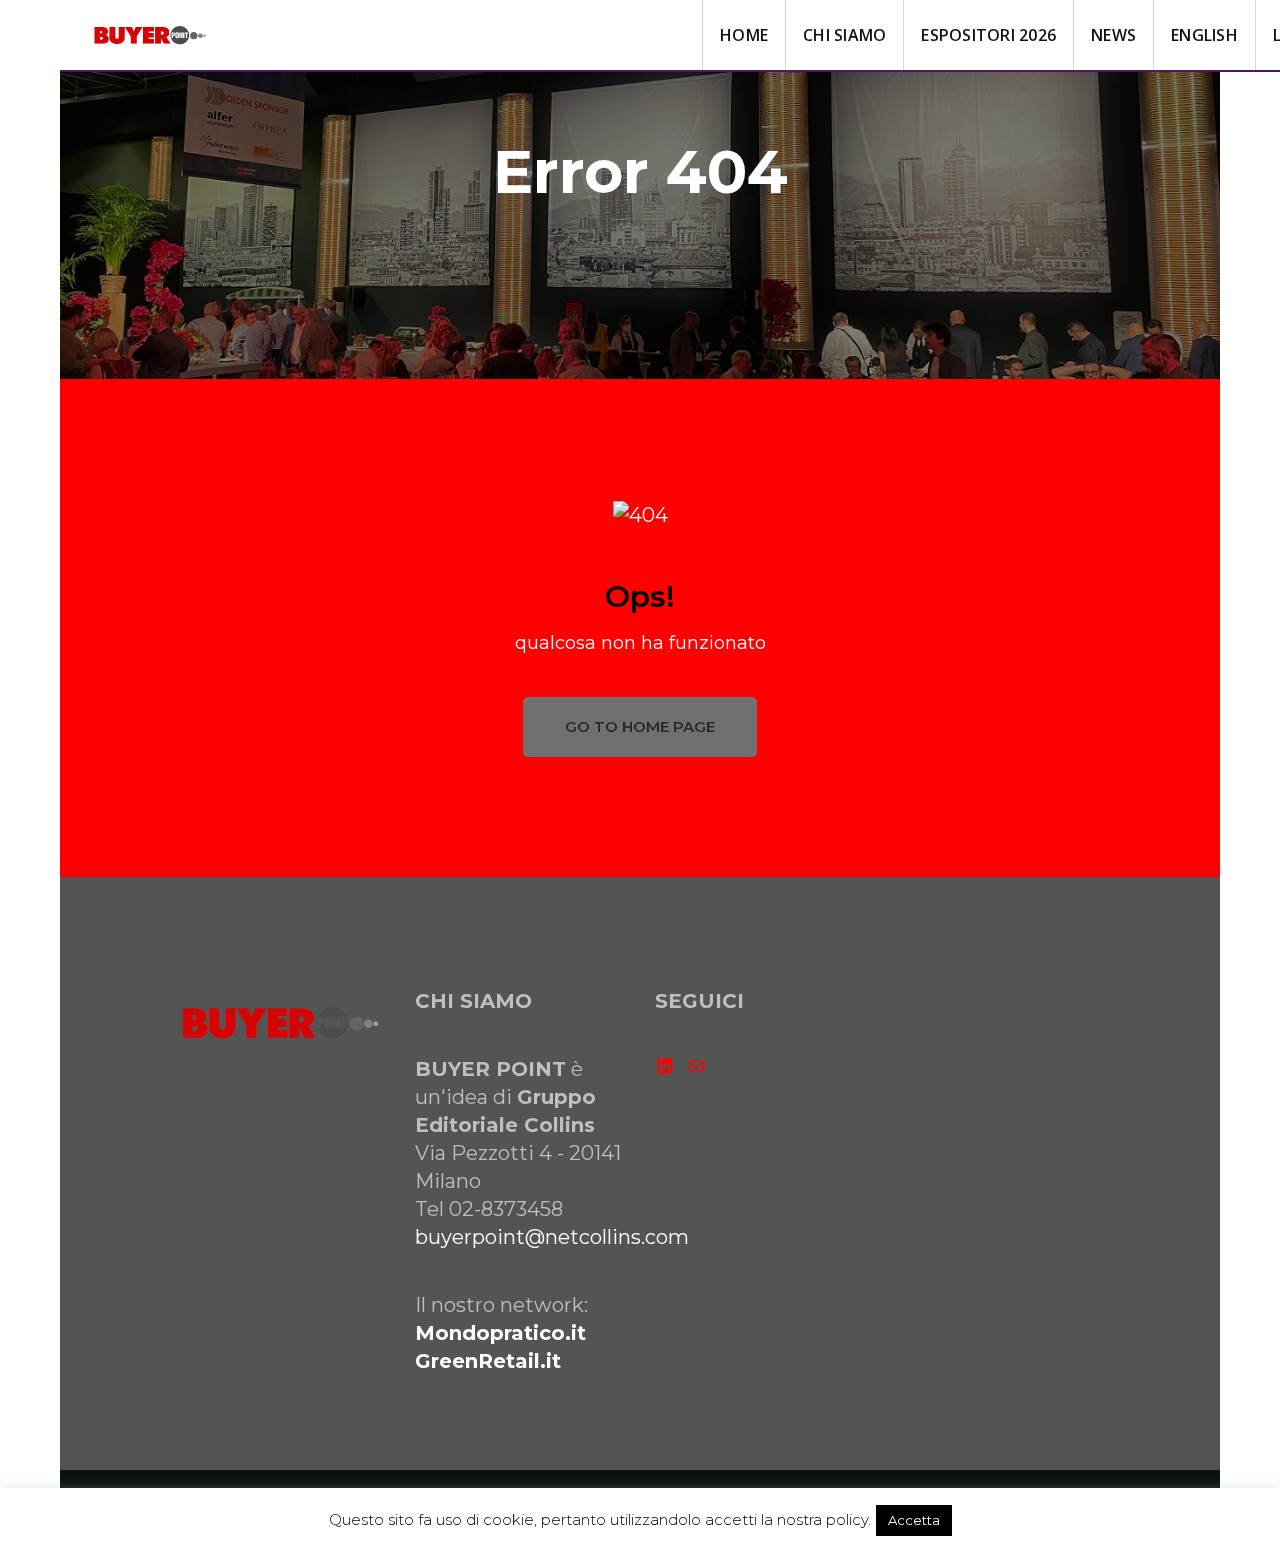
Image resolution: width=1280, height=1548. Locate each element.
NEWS (1113, 35)
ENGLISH (1204, 35)
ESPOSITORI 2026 (988, 35)
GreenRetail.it (488, 1361)
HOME (744, 35)
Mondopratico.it (500, 1333)
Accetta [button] (914, 1520)
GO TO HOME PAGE (640, 726)
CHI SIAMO (844, 35)
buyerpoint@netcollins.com (552, 1237)
